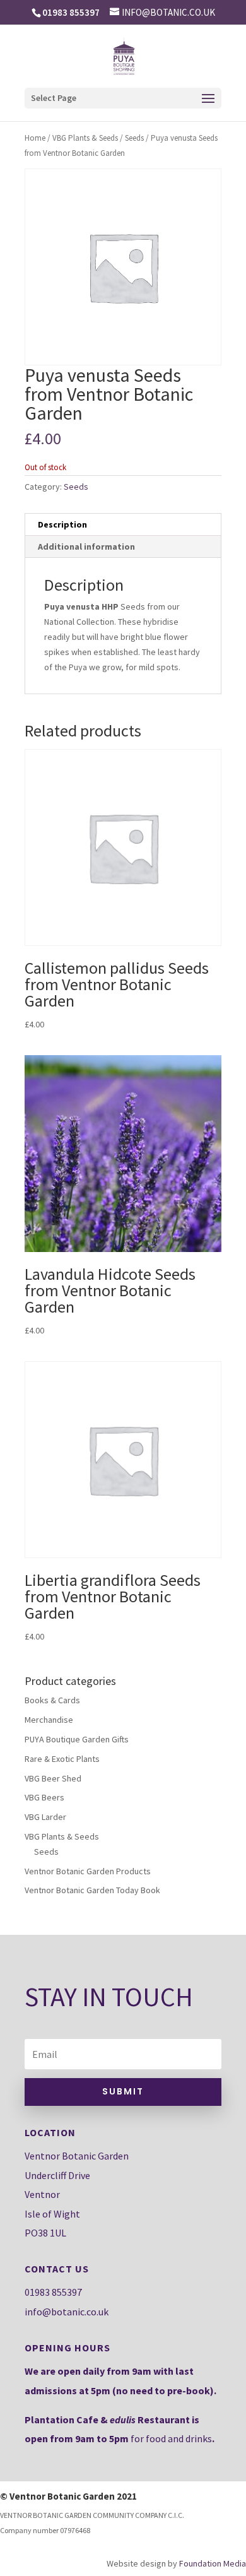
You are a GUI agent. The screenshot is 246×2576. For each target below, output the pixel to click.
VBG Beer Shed (53, 1778)
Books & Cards (52, 1700)
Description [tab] (62, 524)
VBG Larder (45, 1817)
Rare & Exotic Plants (62, 1759)
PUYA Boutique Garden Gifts (77, 1739)
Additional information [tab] (86, 547)
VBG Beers (44, 1797)
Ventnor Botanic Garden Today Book (92, 1890)
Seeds (134, 138)
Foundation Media (213, 2563)
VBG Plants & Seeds (85, 138)
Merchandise (49, 1720)
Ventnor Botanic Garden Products (88, 1871)
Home (35, 138)
